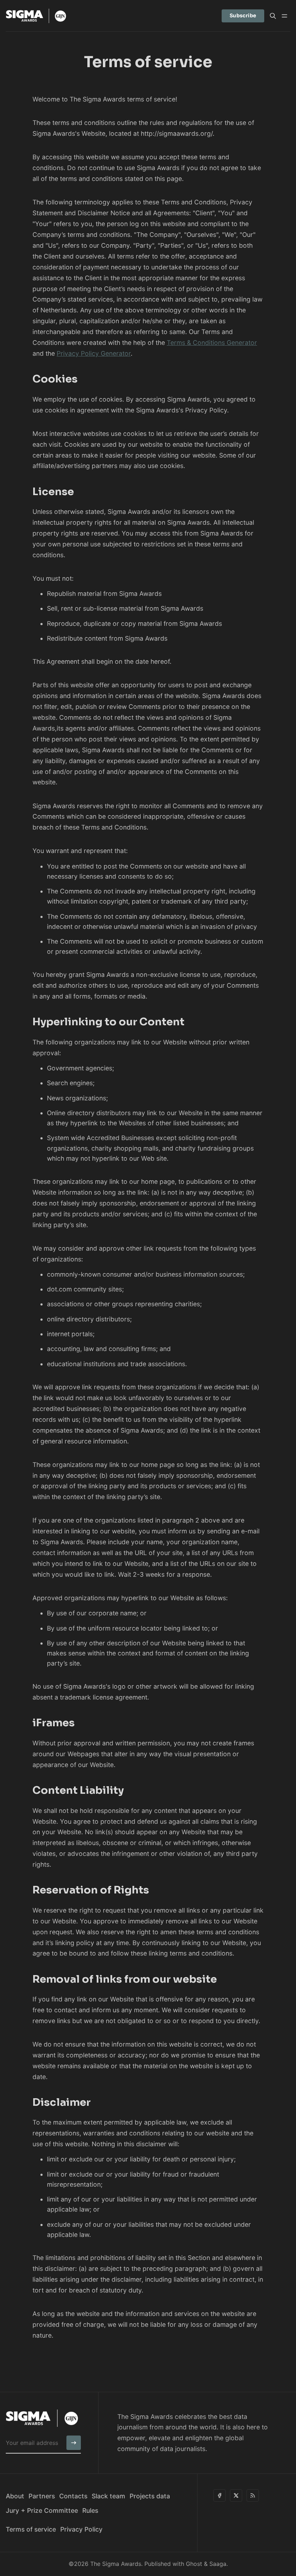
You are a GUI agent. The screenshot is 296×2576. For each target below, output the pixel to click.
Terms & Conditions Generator (212, 343)
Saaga (218, 2564)
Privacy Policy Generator (94, 353)
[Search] (273, 16)
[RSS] (253, 2495)
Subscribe (243, 15)
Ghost (194, 2564)
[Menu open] (284, 16)
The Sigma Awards (116, 2564)
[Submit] (74, 2443)
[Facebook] (219, 2495)
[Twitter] (236, 2495)
